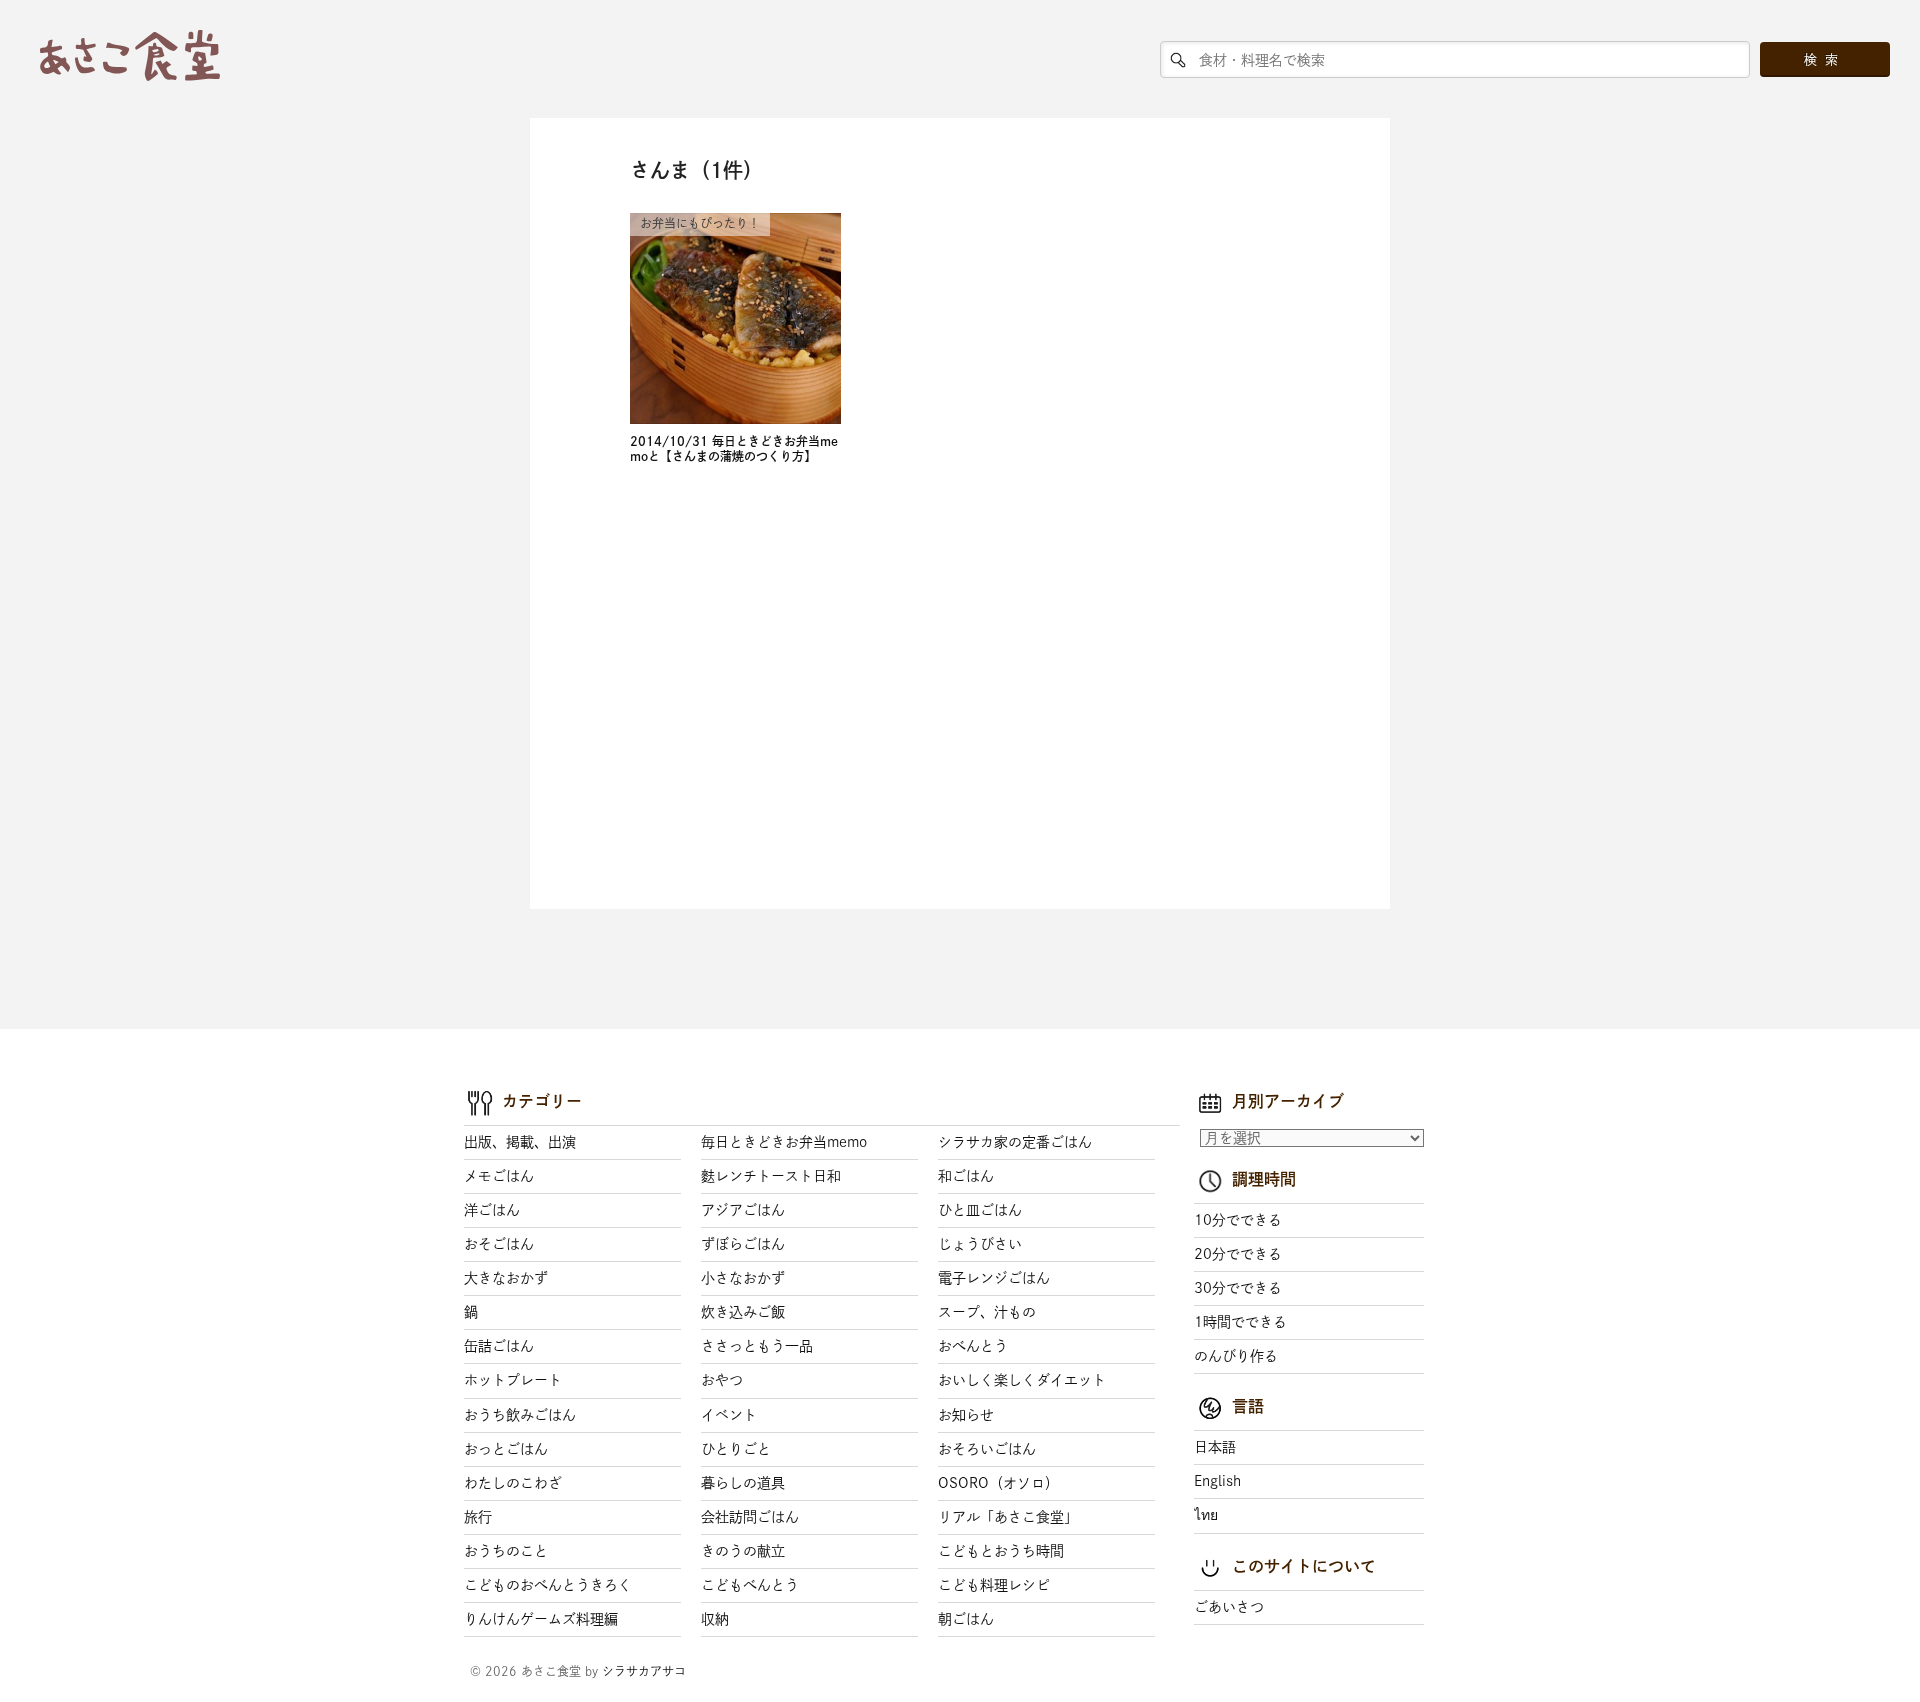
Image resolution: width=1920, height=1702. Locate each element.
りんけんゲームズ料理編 (541, 1619)
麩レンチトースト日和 (771, 1176)
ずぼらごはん (743, 1244)
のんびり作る (1236, 1356)
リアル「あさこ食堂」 (1008, 1517)
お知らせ (966, 1415)
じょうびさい (980, 1244)
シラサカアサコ (644, 1671)
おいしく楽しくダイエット (1022, 1380)
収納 (715, 1619)
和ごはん (966, 1176)
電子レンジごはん (994, 1278)
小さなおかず (743, 1278)
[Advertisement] (768, 692)
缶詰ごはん (499, 1346)
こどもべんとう (750, 1585)
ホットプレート (513, 1380)
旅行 (478, 1517)
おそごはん (499, 1244)
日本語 (1215, 1447)
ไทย (1206, 1515)
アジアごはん (743, 1210)
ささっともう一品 (757, 1346)
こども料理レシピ (994, 1585)
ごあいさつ (1229, 1607)
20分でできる (1238, 1254)
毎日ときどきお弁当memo (784, 1142)
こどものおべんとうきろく (548, 1585)
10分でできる (1238, 1220)
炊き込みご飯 (743, 1312)
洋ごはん (492, 1210)
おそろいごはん (987, 1449)
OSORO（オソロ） (998, 1483)
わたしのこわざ (513, 1483)
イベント (729, 1415)
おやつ (722, 1380)
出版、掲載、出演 (520, 1142)
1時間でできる (1240, 1322)
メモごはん (499, 1176)
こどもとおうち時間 (1001, 1551)
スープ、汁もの (987, 1312)
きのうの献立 (743, 1551)
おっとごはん (506, 1449)
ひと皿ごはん (980, 1210)
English (1217, 1481)
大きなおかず (506, 1278)
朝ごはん (966, 1619)
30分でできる (1238, 1288)
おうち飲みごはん (520, 1415)
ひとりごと (736, 1449)
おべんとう (973, 1346)
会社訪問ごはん (750, 1517)
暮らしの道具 (743, 1483)
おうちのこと (506, 1551)
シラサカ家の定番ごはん (1015, 1142)
